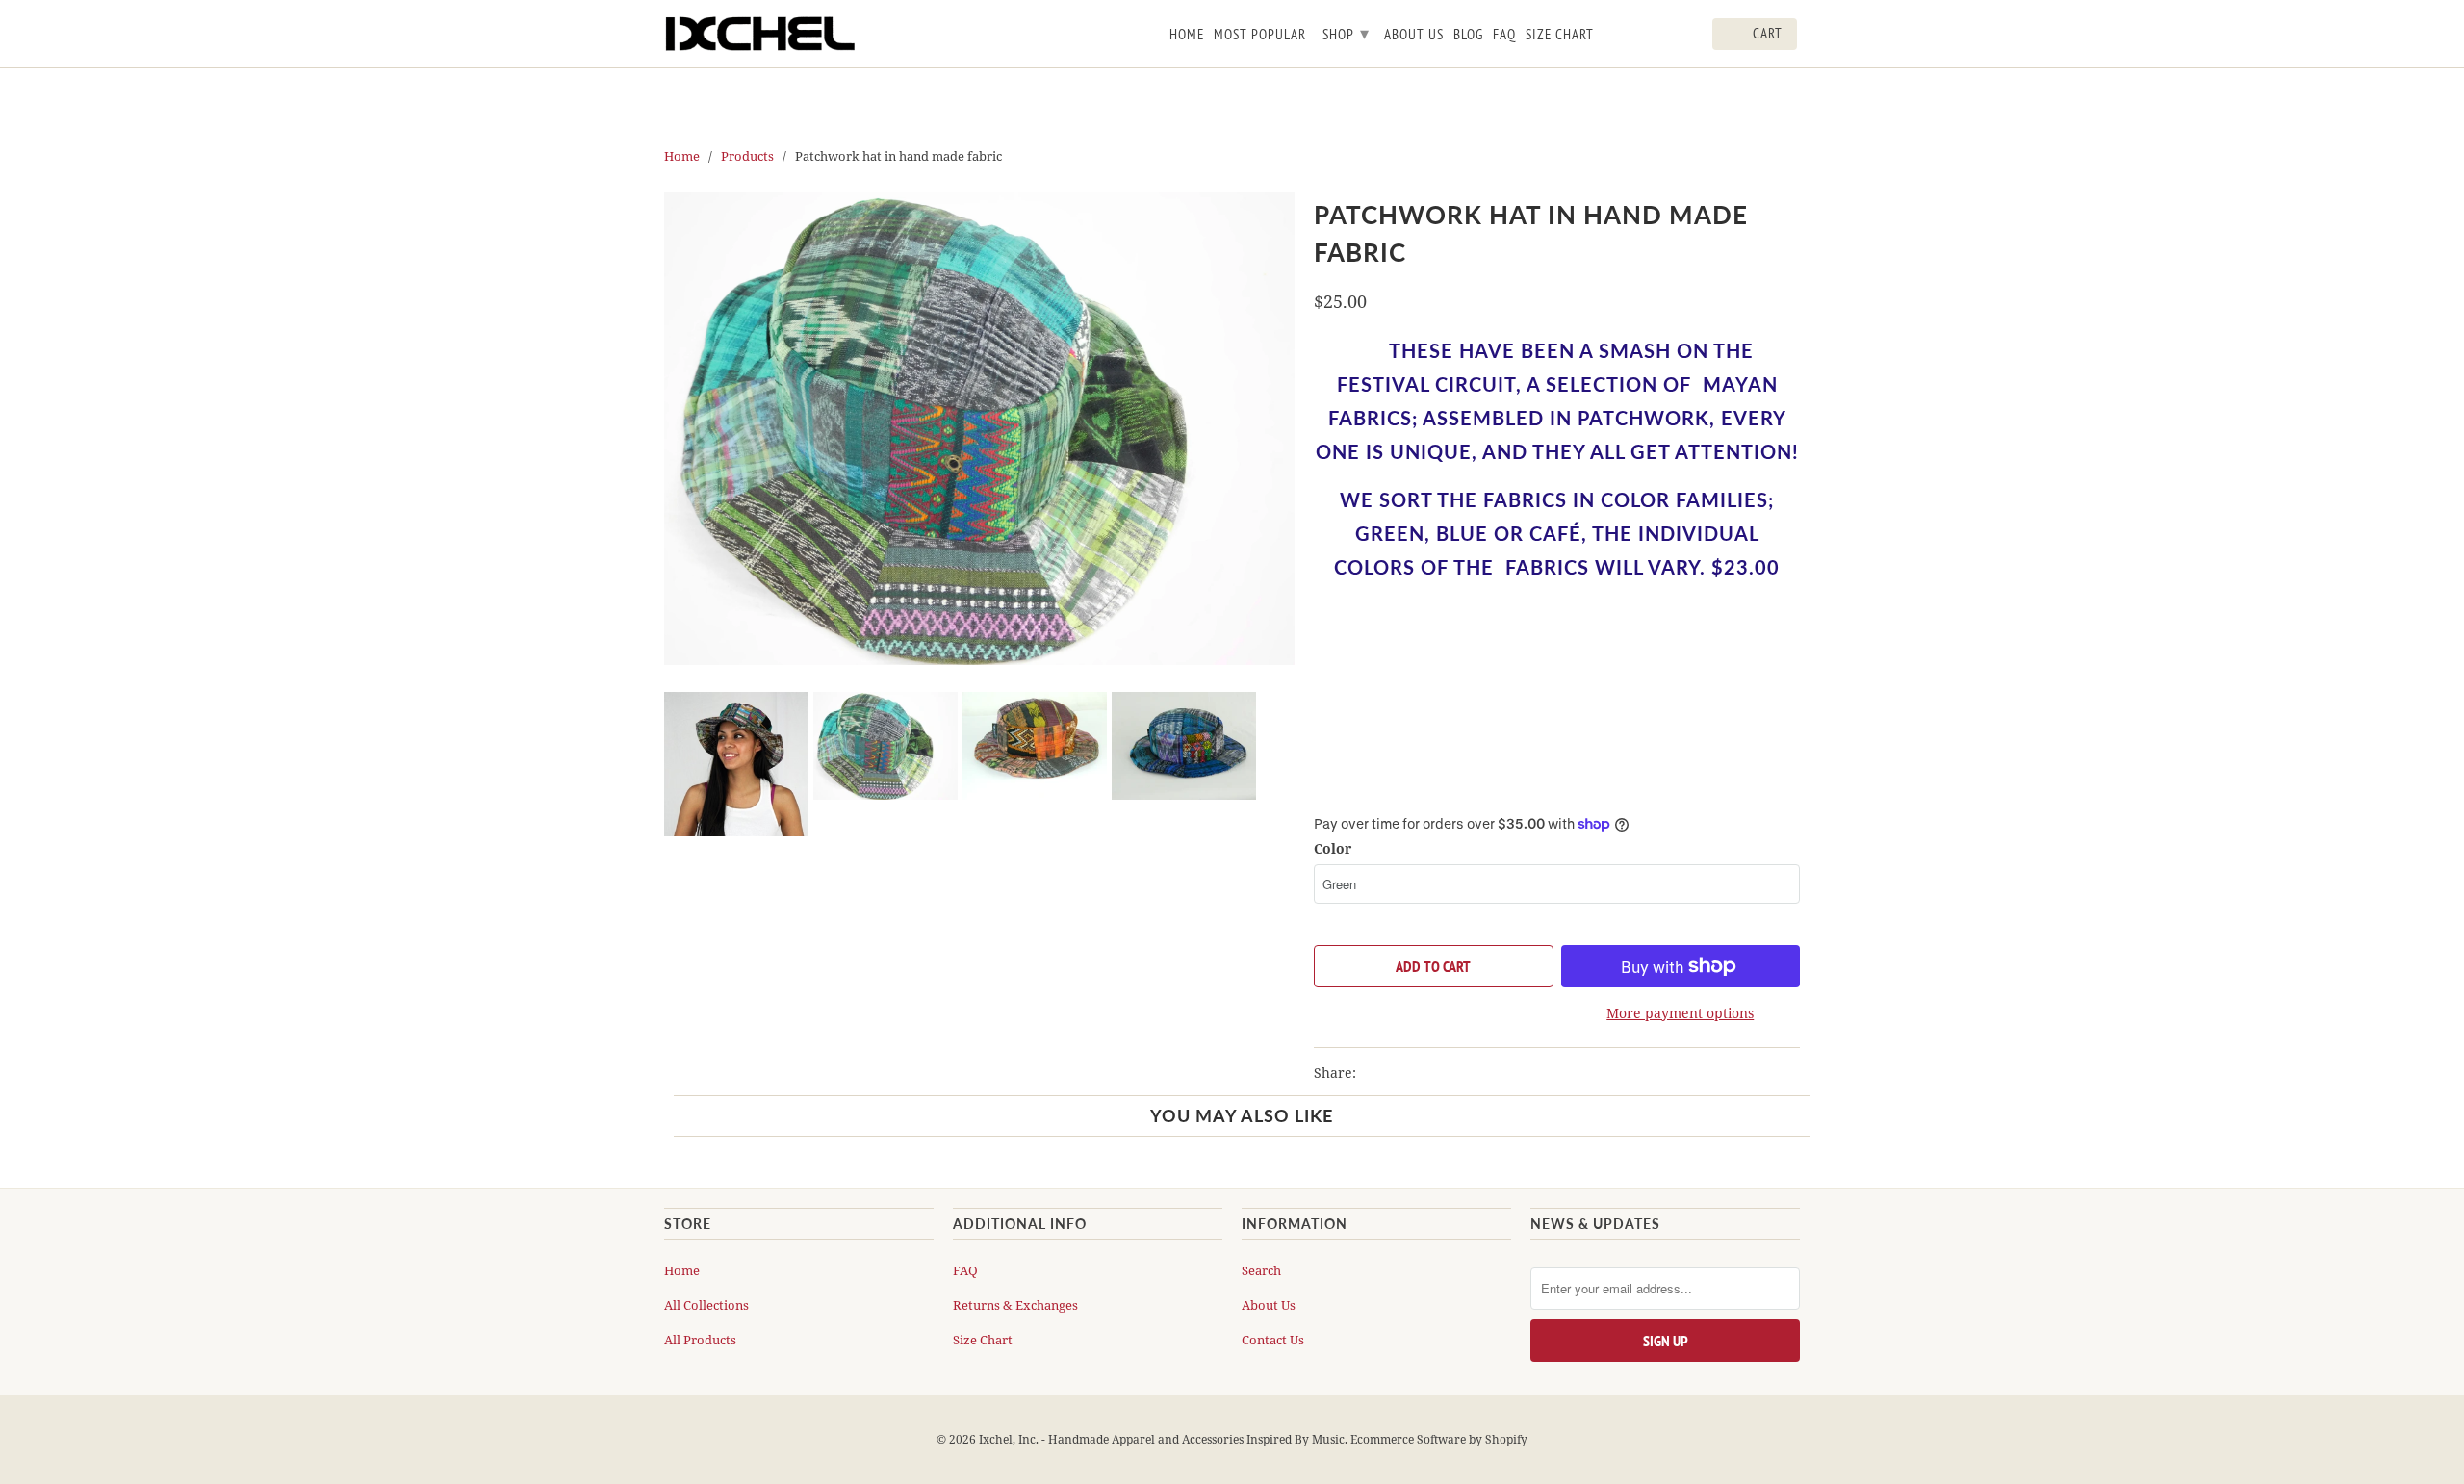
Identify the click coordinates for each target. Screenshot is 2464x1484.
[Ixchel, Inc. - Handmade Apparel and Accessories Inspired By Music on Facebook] (1639, 38)
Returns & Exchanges (1015, 1305)
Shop (1346, 33)
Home (682, 1270)
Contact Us (1273, 1340)
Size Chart (983, 1340)
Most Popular (1260, 35)
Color (1333, 848)
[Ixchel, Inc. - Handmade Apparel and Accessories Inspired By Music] (760, 34)
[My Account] (1667, 38)
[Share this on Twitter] (1375, 1073)
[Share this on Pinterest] (1445, 1073)
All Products (700, 1340)
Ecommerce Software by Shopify (1439, 1439)
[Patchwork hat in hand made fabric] (979, 429)
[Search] (1694, 38)
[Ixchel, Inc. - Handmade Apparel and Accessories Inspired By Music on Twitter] (1612, 38)
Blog (1468, 35)
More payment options (1680, 1013)
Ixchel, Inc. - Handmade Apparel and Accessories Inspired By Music (1162, 1439)
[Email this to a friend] (1478, 1073)
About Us (1269, 1305)
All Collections (706, 1305)
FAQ (965, 1270)
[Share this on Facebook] (1410, 1073)
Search (1261, 1270)
